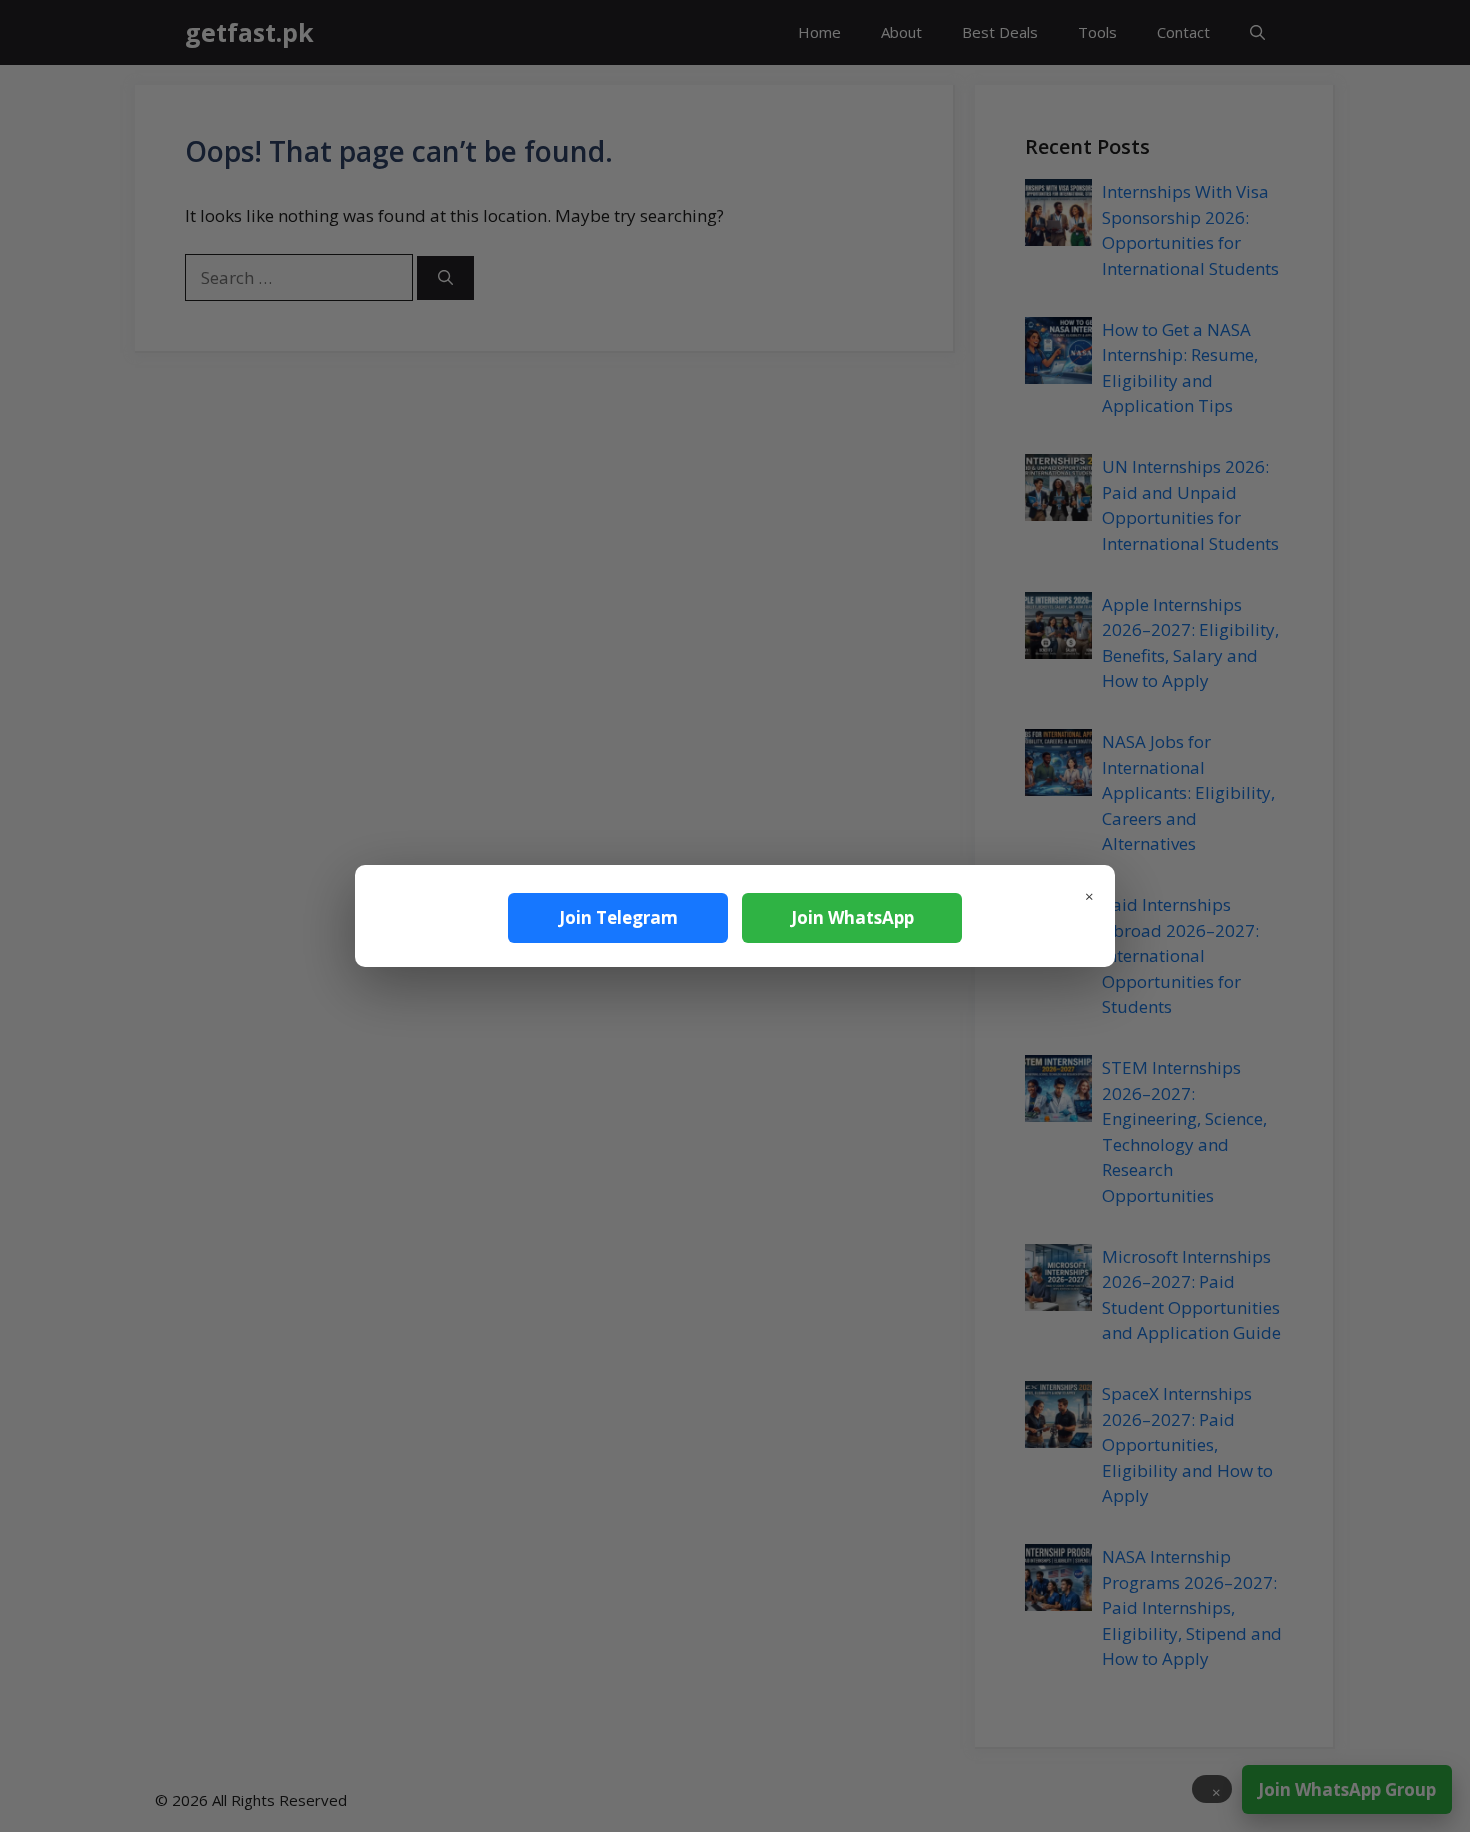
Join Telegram (618, 917)
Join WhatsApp (852, 917)
